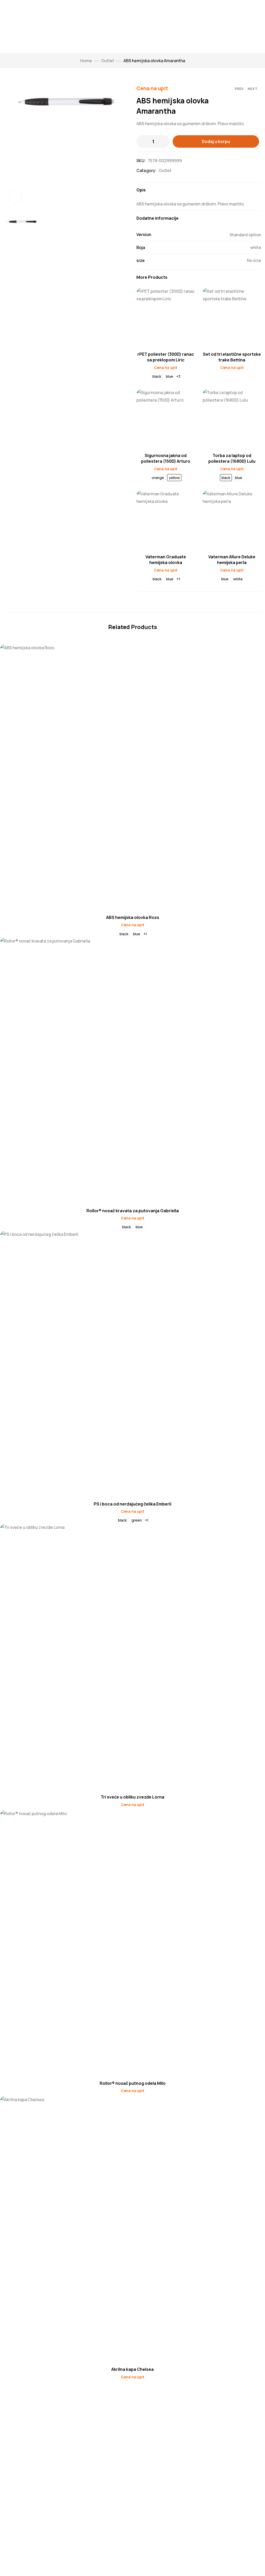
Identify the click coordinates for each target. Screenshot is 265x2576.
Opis (141, 190)
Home (86, 61)
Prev (239, 89)
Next (253, 89)
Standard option (245, 235)
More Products (152, 277)
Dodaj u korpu (216, 141)
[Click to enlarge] (15, 197)
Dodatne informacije (157, 218)
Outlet (108, 61)
